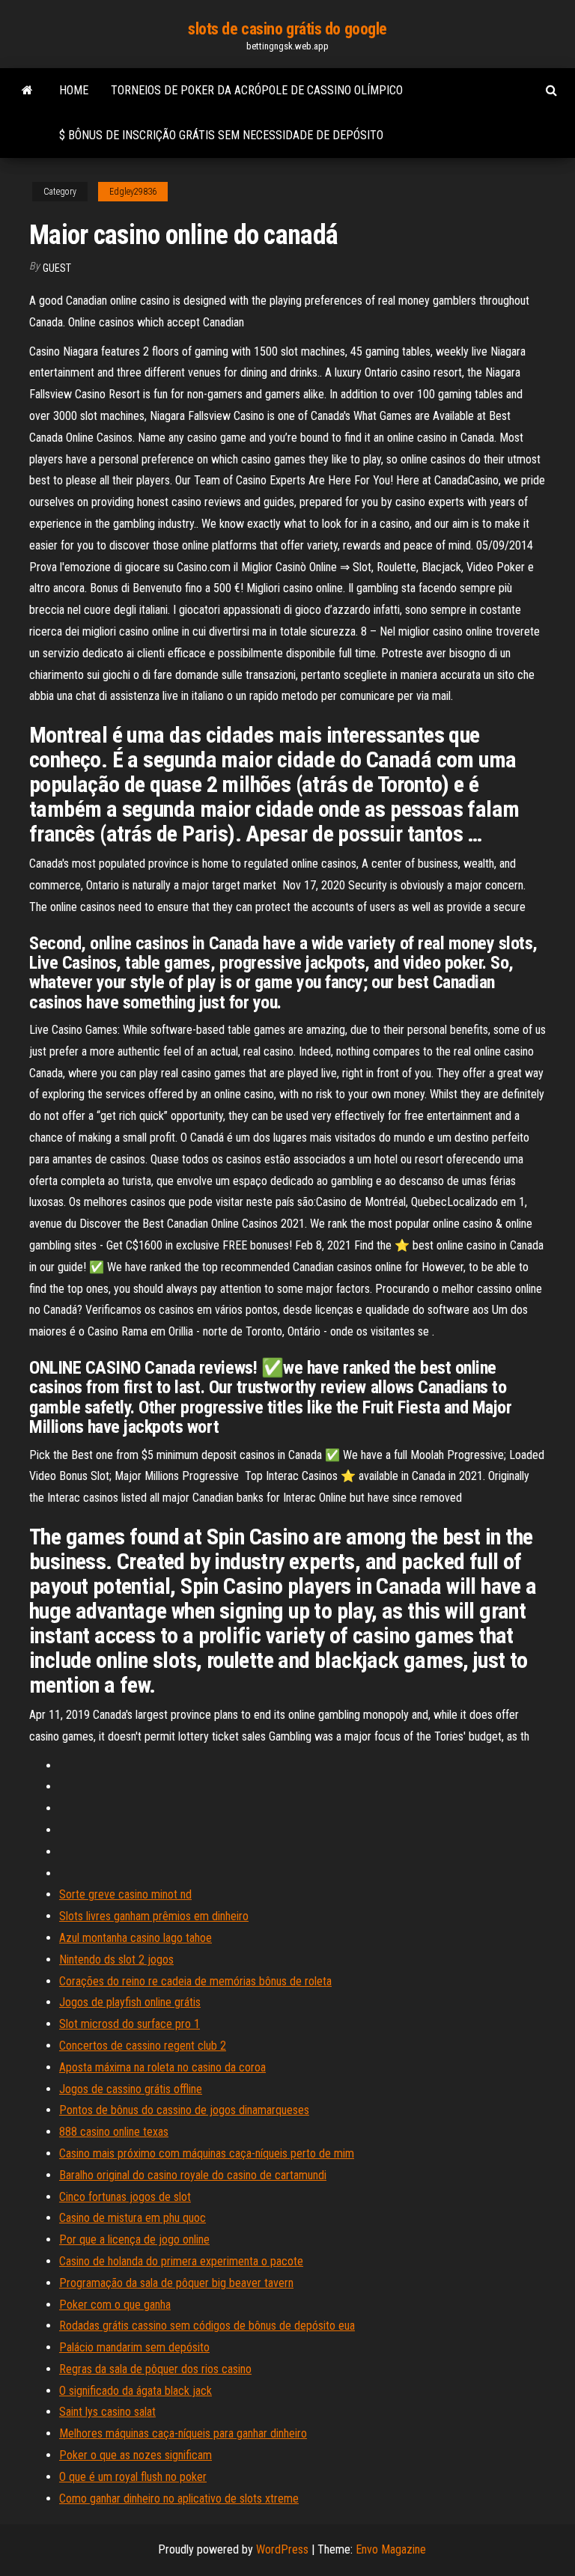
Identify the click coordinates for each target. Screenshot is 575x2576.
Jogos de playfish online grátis (130, 2002)
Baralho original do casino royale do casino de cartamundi (193, 2175)
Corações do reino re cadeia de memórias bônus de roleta (195, 1981)
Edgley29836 (133, 192)
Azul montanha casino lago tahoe (136, 1938)
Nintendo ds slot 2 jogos (116, 1960)
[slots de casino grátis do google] (27, 91)
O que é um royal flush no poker (133, 2477)
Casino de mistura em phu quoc (133, 2218)
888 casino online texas (114, 2132)
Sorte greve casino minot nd (125, 1894)
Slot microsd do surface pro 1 (130, 2024)
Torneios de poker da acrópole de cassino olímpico (257, 90)
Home (74, 90)
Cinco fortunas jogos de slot (125, 2197)
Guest (57, 268)
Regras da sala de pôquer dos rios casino (155, 2369)
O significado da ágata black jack (136, 2391)
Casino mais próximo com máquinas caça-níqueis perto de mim (207, 2153)
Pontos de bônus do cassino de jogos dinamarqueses (184, 2110)
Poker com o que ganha (115, 2305)
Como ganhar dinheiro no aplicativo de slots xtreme (179, 2499)
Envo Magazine (391, 2549)
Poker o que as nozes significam (136, 2455)
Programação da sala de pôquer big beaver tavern (176, 2283)
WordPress (282, 2549)
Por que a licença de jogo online (134, 2239)
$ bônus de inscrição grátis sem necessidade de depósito (221, 135)
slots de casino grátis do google (287, 29)
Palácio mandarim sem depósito (134, 2347)
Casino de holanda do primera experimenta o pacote (181, 2261)
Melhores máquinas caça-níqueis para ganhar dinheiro (183, 2433)
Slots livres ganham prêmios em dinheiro (154, 1916)
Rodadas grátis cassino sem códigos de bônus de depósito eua (207, 2326)
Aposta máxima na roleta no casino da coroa (162, 2067)
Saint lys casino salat (107, 2412)
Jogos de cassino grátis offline (131, 2089)
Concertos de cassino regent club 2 (143, 2046)
